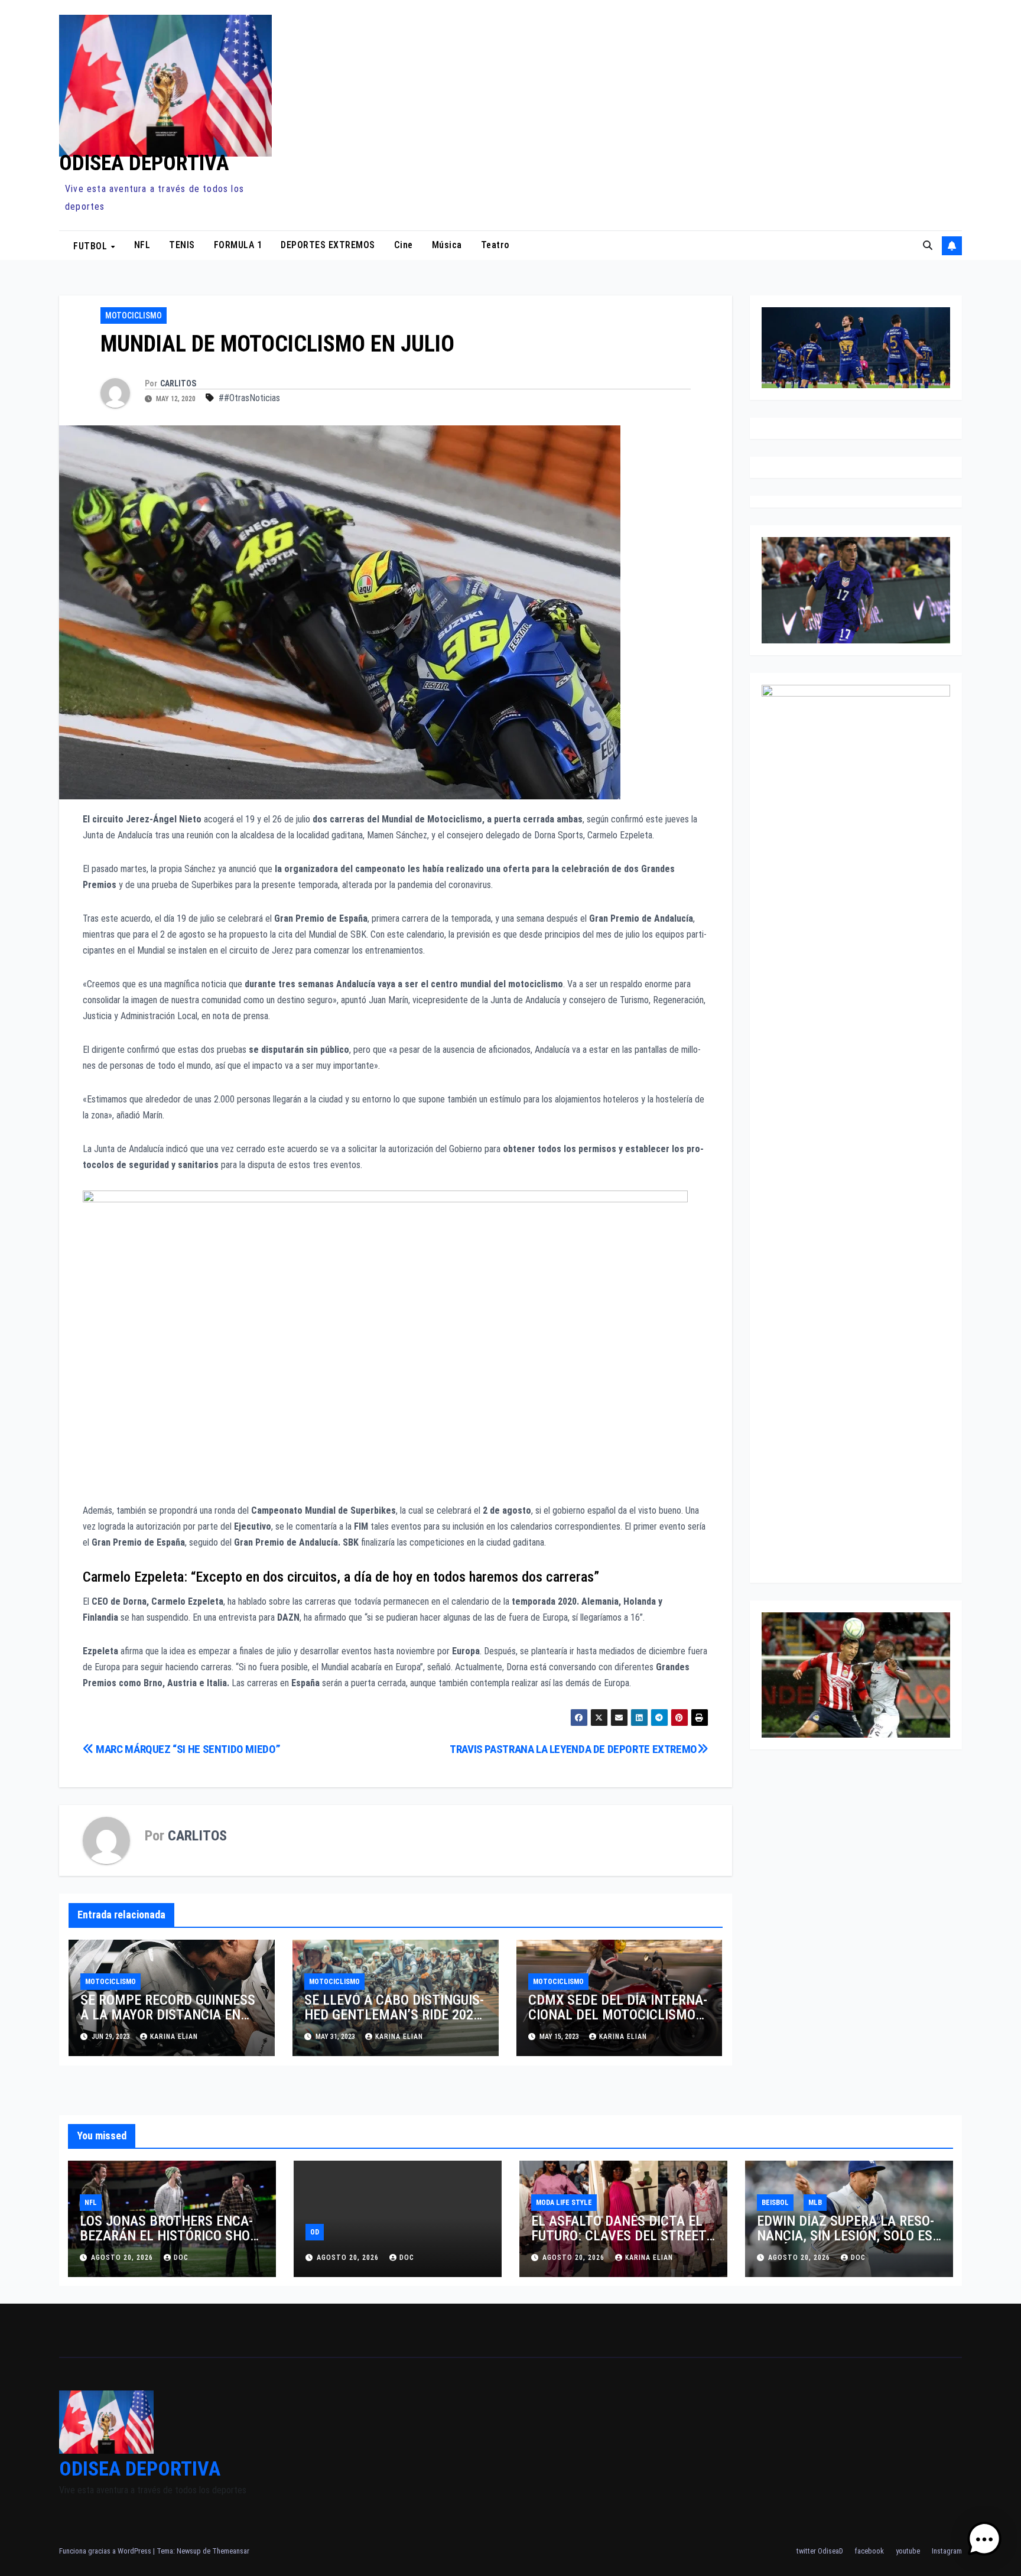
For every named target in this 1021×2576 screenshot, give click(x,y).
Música (447, 245)
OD (315, 2232)
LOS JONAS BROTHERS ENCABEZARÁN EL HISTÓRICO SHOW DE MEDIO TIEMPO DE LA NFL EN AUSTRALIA (170, 2243)
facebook (869, 2551)
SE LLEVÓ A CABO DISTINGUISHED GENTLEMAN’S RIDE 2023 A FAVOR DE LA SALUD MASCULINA (394, 2022)
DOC (181, 2258)
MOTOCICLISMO (134, 316)
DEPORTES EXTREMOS (328, 245)
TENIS (182, 245)
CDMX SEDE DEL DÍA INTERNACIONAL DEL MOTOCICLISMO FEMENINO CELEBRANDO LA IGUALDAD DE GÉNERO (618, 2022)
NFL (142, 245)
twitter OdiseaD (820, 2551)
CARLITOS (178, 383)
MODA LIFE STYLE (564, 2203)
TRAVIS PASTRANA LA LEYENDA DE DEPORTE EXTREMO (573, 1749)
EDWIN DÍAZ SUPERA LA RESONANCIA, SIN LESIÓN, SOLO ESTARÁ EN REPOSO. (847, 2236)
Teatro (495, 245)
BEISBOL (775, 2203)
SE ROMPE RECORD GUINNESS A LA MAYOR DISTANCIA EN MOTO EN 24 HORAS (168, 2015)
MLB (815, 2203)
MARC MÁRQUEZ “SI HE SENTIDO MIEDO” (187, 1749)
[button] (928, 245)
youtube (908, 2551)
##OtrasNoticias (249, 398)
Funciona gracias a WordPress (106, 2551)
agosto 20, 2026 (123, 2258)
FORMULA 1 (238, 245)
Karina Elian (174, 2037)
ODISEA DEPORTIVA (144, 163)
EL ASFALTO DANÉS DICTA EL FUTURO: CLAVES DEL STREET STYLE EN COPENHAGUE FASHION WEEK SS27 (619, 2243)
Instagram (947, 2551)
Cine (404, 245)
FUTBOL (92, 245)
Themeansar (231, 2551)
